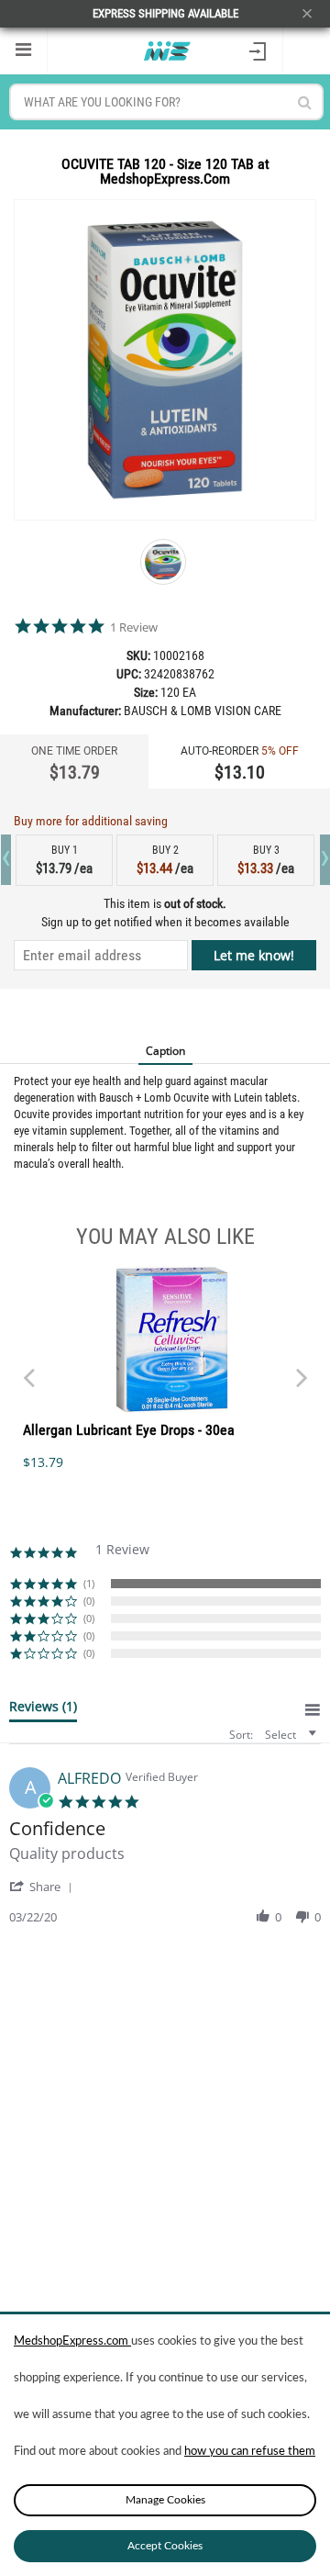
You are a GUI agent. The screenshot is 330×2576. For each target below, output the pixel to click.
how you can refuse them (250, 2452)
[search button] (305, 102)
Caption (165, 1051)
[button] (44, 1886)
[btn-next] (28, 1369)
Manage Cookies (165, 2500)
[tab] (43, 1710)
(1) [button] (89, 1583)
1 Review (134, 627)
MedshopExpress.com (72, 2341)
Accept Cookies (165, 2546)
